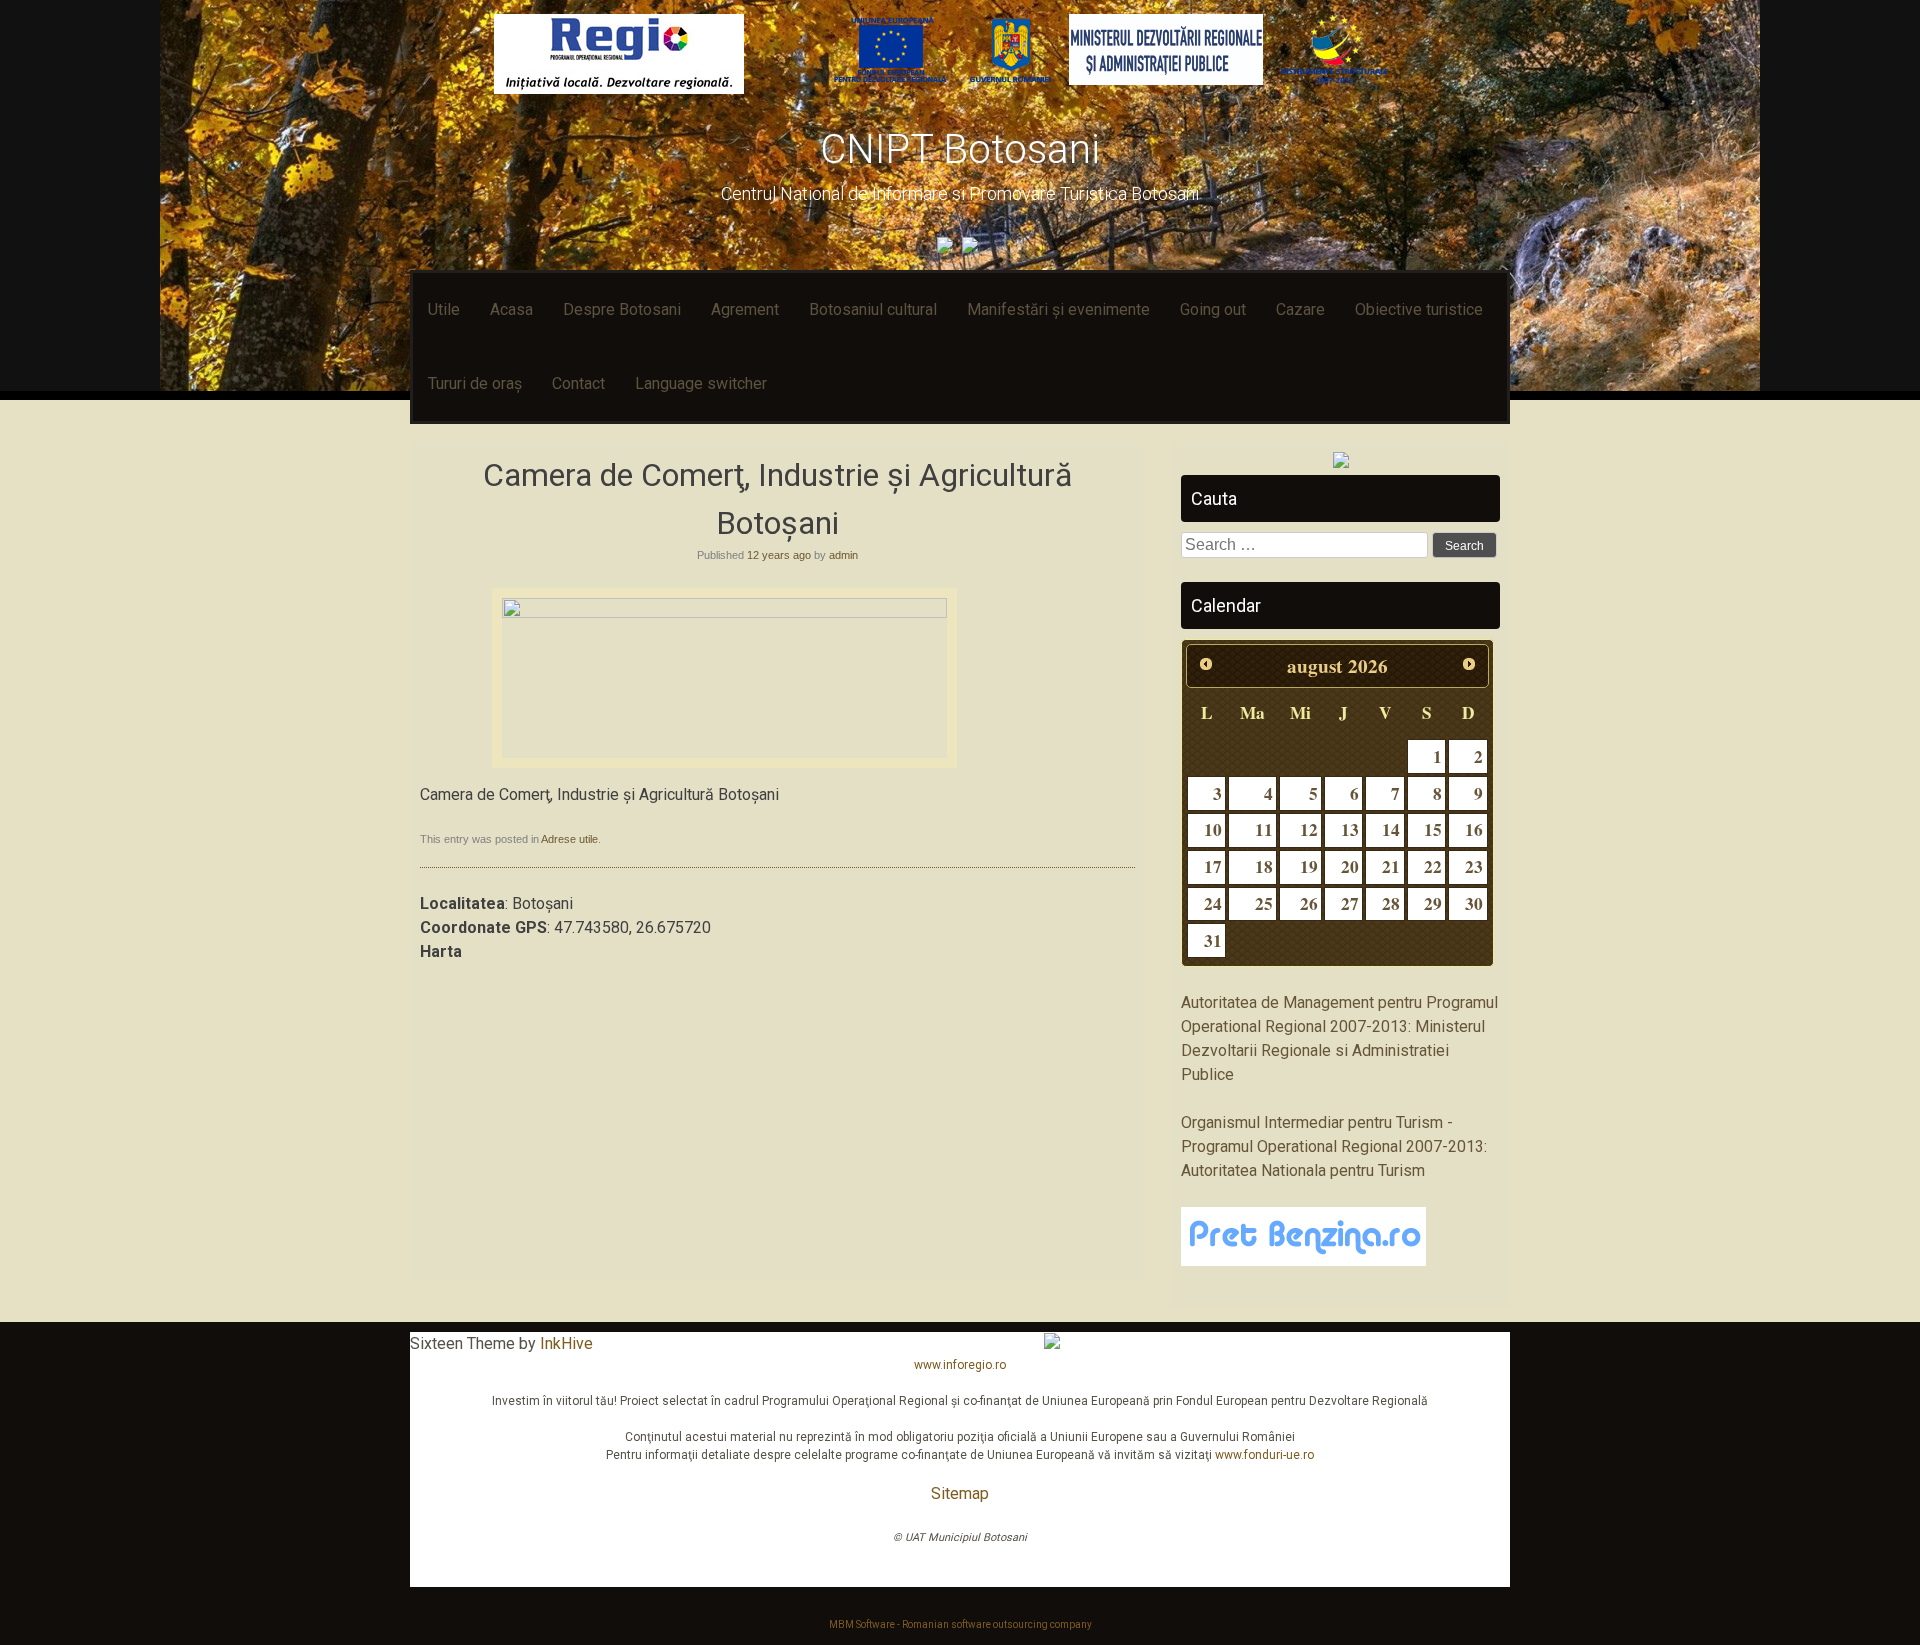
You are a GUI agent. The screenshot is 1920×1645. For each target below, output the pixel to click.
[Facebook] (947, 247)
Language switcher (701, 383)
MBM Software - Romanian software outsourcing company (960, 1624)
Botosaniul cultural (873, 309)
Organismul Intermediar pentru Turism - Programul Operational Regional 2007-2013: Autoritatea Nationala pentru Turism (1334, 1146)
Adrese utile (569, 839)
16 (1474, 829)
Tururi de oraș (475, 383)
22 (1433, 866)
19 (1309, 866)
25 (1264, 903)
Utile (444, 309)
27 (1350, 903)
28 (1391, 903)
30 (1474, 903)
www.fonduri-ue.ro (1264, 1455)
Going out (1213, 309)
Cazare (1300, 309)
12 (1309, 829)
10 (1213, 829)
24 (1213, 903)
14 (1391, 829)
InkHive (566, 1343)
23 (1474, 866)
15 (1433, 829)
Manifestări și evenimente (1058, 309)
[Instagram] (972, 247)
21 (1391, 866)
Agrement (745, 309)
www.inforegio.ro (960, 1365)
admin (843, 555)
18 (1264, 866)
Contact (578, 383)
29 (1433, 903)
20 (1350, 866)
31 (1213, 940)
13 (1350, 829)
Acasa (511, 309)
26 (1309, 903)
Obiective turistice (1419, 309)
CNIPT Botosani (960, 149)
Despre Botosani (622, 309)
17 (1213, 866)
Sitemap (960, 1493)
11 (1264, 829)
